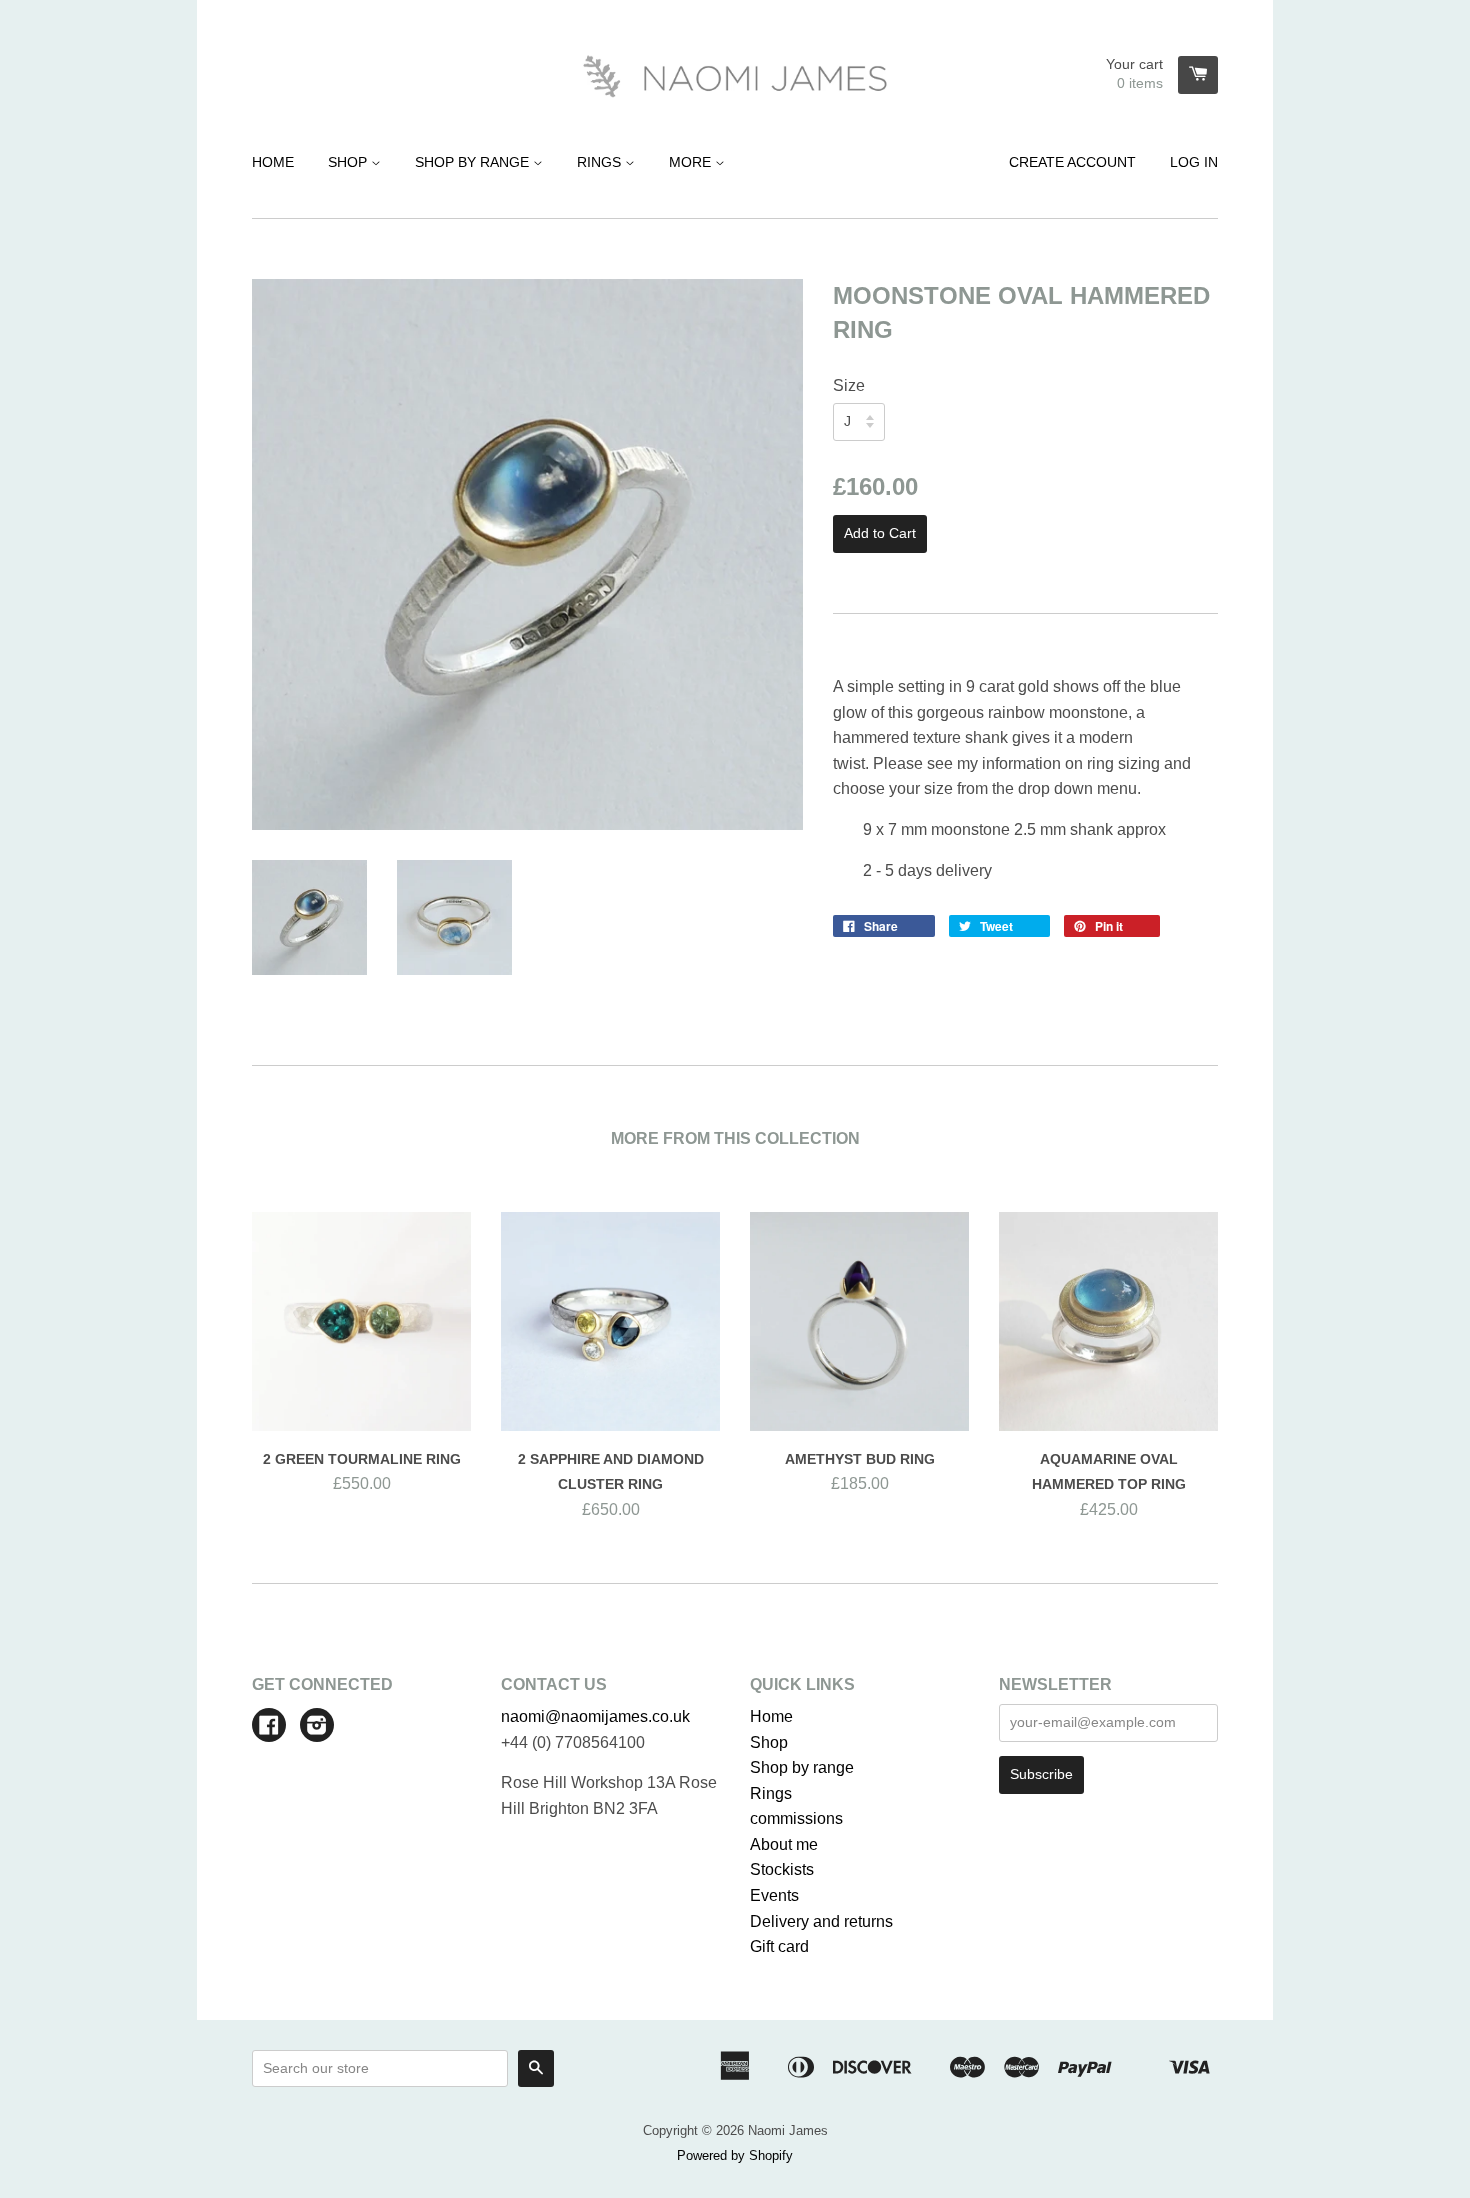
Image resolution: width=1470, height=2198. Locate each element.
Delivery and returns (821, 1921)
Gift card (779, 1946)
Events (774, 1895)
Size (849, 385)
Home (273, 162)
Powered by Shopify (735, 2155)
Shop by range (474, 162)
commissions (796, 1818)
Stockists (782, 1869)
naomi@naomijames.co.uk (595, 1716)
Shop (349, 162)
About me (784, 1844)
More (692, 162)
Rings (601, 162)
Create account (1072, 162)
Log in (1194, 162)
